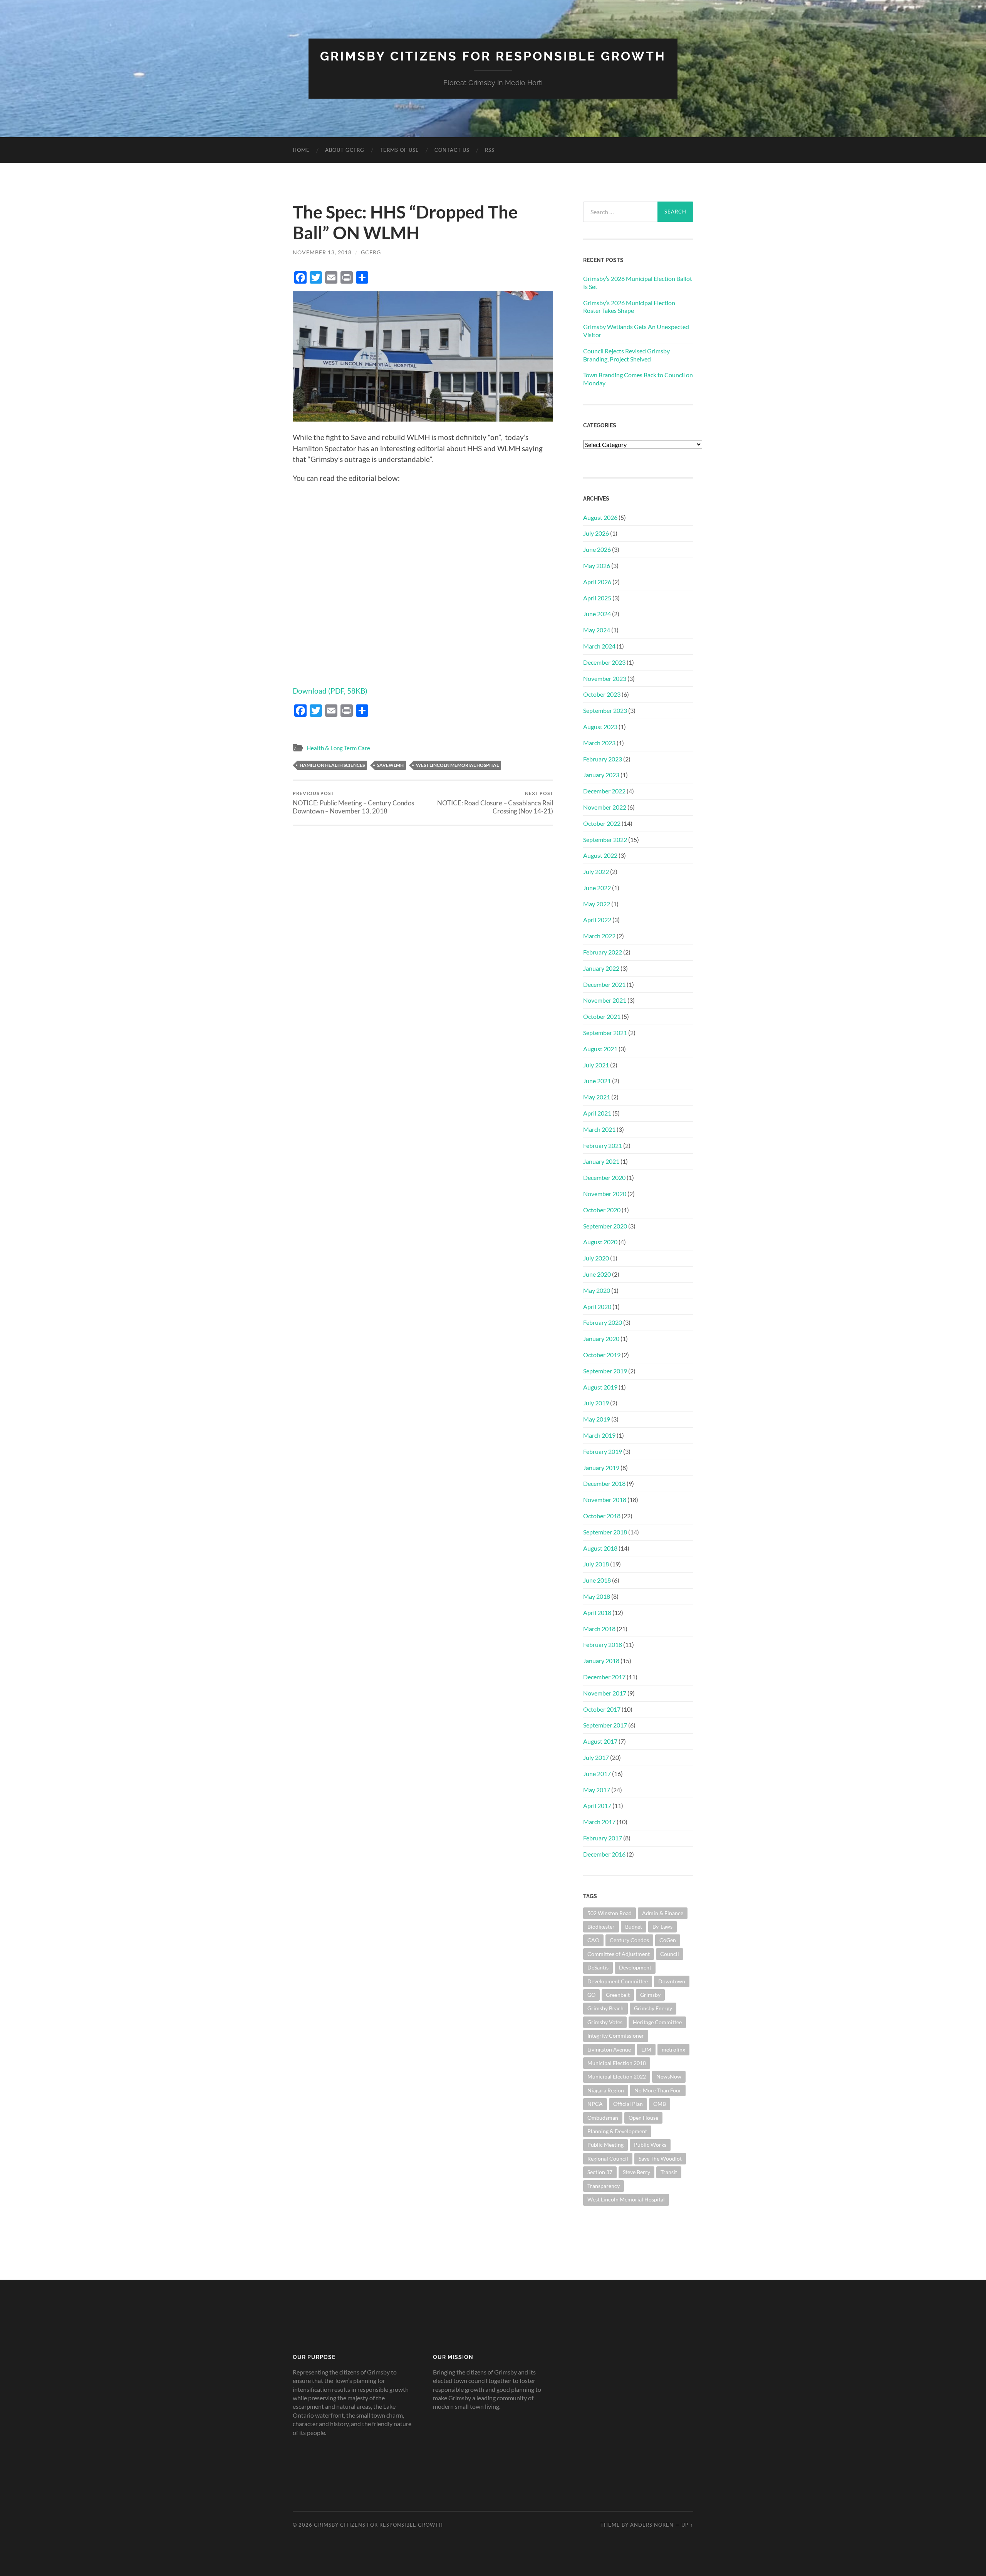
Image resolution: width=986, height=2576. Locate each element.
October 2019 (602, 1355)
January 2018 (601, 1661)
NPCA (595, 2104)
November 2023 (605, 678)
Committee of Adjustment (619, 1954)
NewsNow (669, 2076)
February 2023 (603, 759)
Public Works (650, 2145)
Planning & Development (617, 2131)
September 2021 (605, 1033)
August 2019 (600, 1387)
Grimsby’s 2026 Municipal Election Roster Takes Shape (629, 307)
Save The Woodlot (660, 2158)
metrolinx (673, 2049)
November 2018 (605, 1500)
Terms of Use (399, 150)
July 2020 (596, 1258)
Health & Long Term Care (338, 748)
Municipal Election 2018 (617, 2063)
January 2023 (601, 775)
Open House (643, 2118)
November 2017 (605, 1693)
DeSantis (598, 1967)
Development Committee (618, 1981)
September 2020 (605, 1226)
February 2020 (603, 1322)
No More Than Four (658, 2090)
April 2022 (597, 920)
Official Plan (628, 2104)
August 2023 (600, 727)
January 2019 (601, 1468)
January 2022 (601, 968)
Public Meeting (605, 2145)
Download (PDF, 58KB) (330, 691)
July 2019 (596, 1403)
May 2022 (597, 904)
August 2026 (600, 517)
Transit (669, 2172)
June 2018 (597, 1580)
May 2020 (597, 1290)
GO (591, 1995)
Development (635, 1967)
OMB (660, 2104)
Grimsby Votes (605, 2022)
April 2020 (597, 1306)
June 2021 (597, 1081)
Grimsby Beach (605, 2008)
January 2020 (601, 1338)
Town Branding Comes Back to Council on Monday (638, 379)
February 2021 (603, 1145)
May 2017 (597, 1790)
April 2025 (597, 598)
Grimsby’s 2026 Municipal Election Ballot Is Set (638, 282)
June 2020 (597, 1274)
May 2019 (597, 1419)
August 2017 (600, 1741)
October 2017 (602, 1709)
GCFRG (371, 252)
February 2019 (603, 1451)
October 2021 (602, 1016)
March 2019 (599, 1435)
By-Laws (662, 1927)
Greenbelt (618, 1995)
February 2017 (603, 1838)
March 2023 (599, 743)
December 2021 (604, 984)
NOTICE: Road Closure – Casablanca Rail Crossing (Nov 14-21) (495, 803)
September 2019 (605, 1371)
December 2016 (604, 1854)
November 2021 (605, 1000)
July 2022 (596, 871)
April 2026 (597, 582)
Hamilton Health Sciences (332, 765)
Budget (634, 1927)
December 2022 (604, 791)
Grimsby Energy (653, 2008)
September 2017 (605, 1725)
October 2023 (602, 694)
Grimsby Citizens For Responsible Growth (493, 56)
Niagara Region (606, 2090)
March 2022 (599, 936)
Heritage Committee (657, 2022)
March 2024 (599, 646)
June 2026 (597, 549)
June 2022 (597, 888)
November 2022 (605, 807)
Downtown (672, 1981)
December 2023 (604, 662)
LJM (646, 2049)
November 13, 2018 (322, 252)
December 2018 (604, 1483)
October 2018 (602, 1516)
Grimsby (650, 1995)
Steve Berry (636, 2172)
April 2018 (597, 1612)
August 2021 (600, 1049)
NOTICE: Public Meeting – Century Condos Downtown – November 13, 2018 (353, 803)
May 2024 (597, 630)
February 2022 (603, 952)
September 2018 (605, 1532)
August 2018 (600, 1548)
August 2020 (600, 1242)
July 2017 (596, 1757)
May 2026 (597, 565)
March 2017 (599, 1822)
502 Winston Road (610, 1913)
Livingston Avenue (609, 2049)
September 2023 (605, 710)
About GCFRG (345, 150)
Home (301, 150)
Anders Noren (652, 2525)
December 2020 (604, 1177)
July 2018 (596, 1564)
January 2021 (601, 1161)
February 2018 (603, 1644)
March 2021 (599, 1129)
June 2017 (597, 1774)
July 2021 (596, 1065)
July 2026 (596, 533)
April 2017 (597, 1806)
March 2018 (599, 1629)
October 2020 (602, 1210)
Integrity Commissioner (616, 2036)
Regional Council (608, 2158)
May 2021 (597, 1097)
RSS (490, 150)
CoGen (668, 1940)
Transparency (604, 2186)
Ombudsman (603, 2118)
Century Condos (629, 1940)
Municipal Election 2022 (617, 2076)
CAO (593, 1940)
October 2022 (602, 823)
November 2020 (605, 1194)
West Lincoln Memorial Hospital (457, 765)
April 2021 (597, 1113)
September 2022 (605, 839)
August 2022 (600, 855)
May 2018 (597, 1596)
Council (670, 1954)
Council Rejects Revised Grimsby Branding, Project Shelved (626, 355)
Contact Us (452, 150)
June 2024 (597, 614)
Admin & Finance (663, 1913)
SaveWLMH (390, 765)
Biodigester (601, 1927)
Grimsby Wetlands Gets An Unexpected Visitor (636, 331)
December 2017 (604, 1677)
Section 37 (600, 2172)
